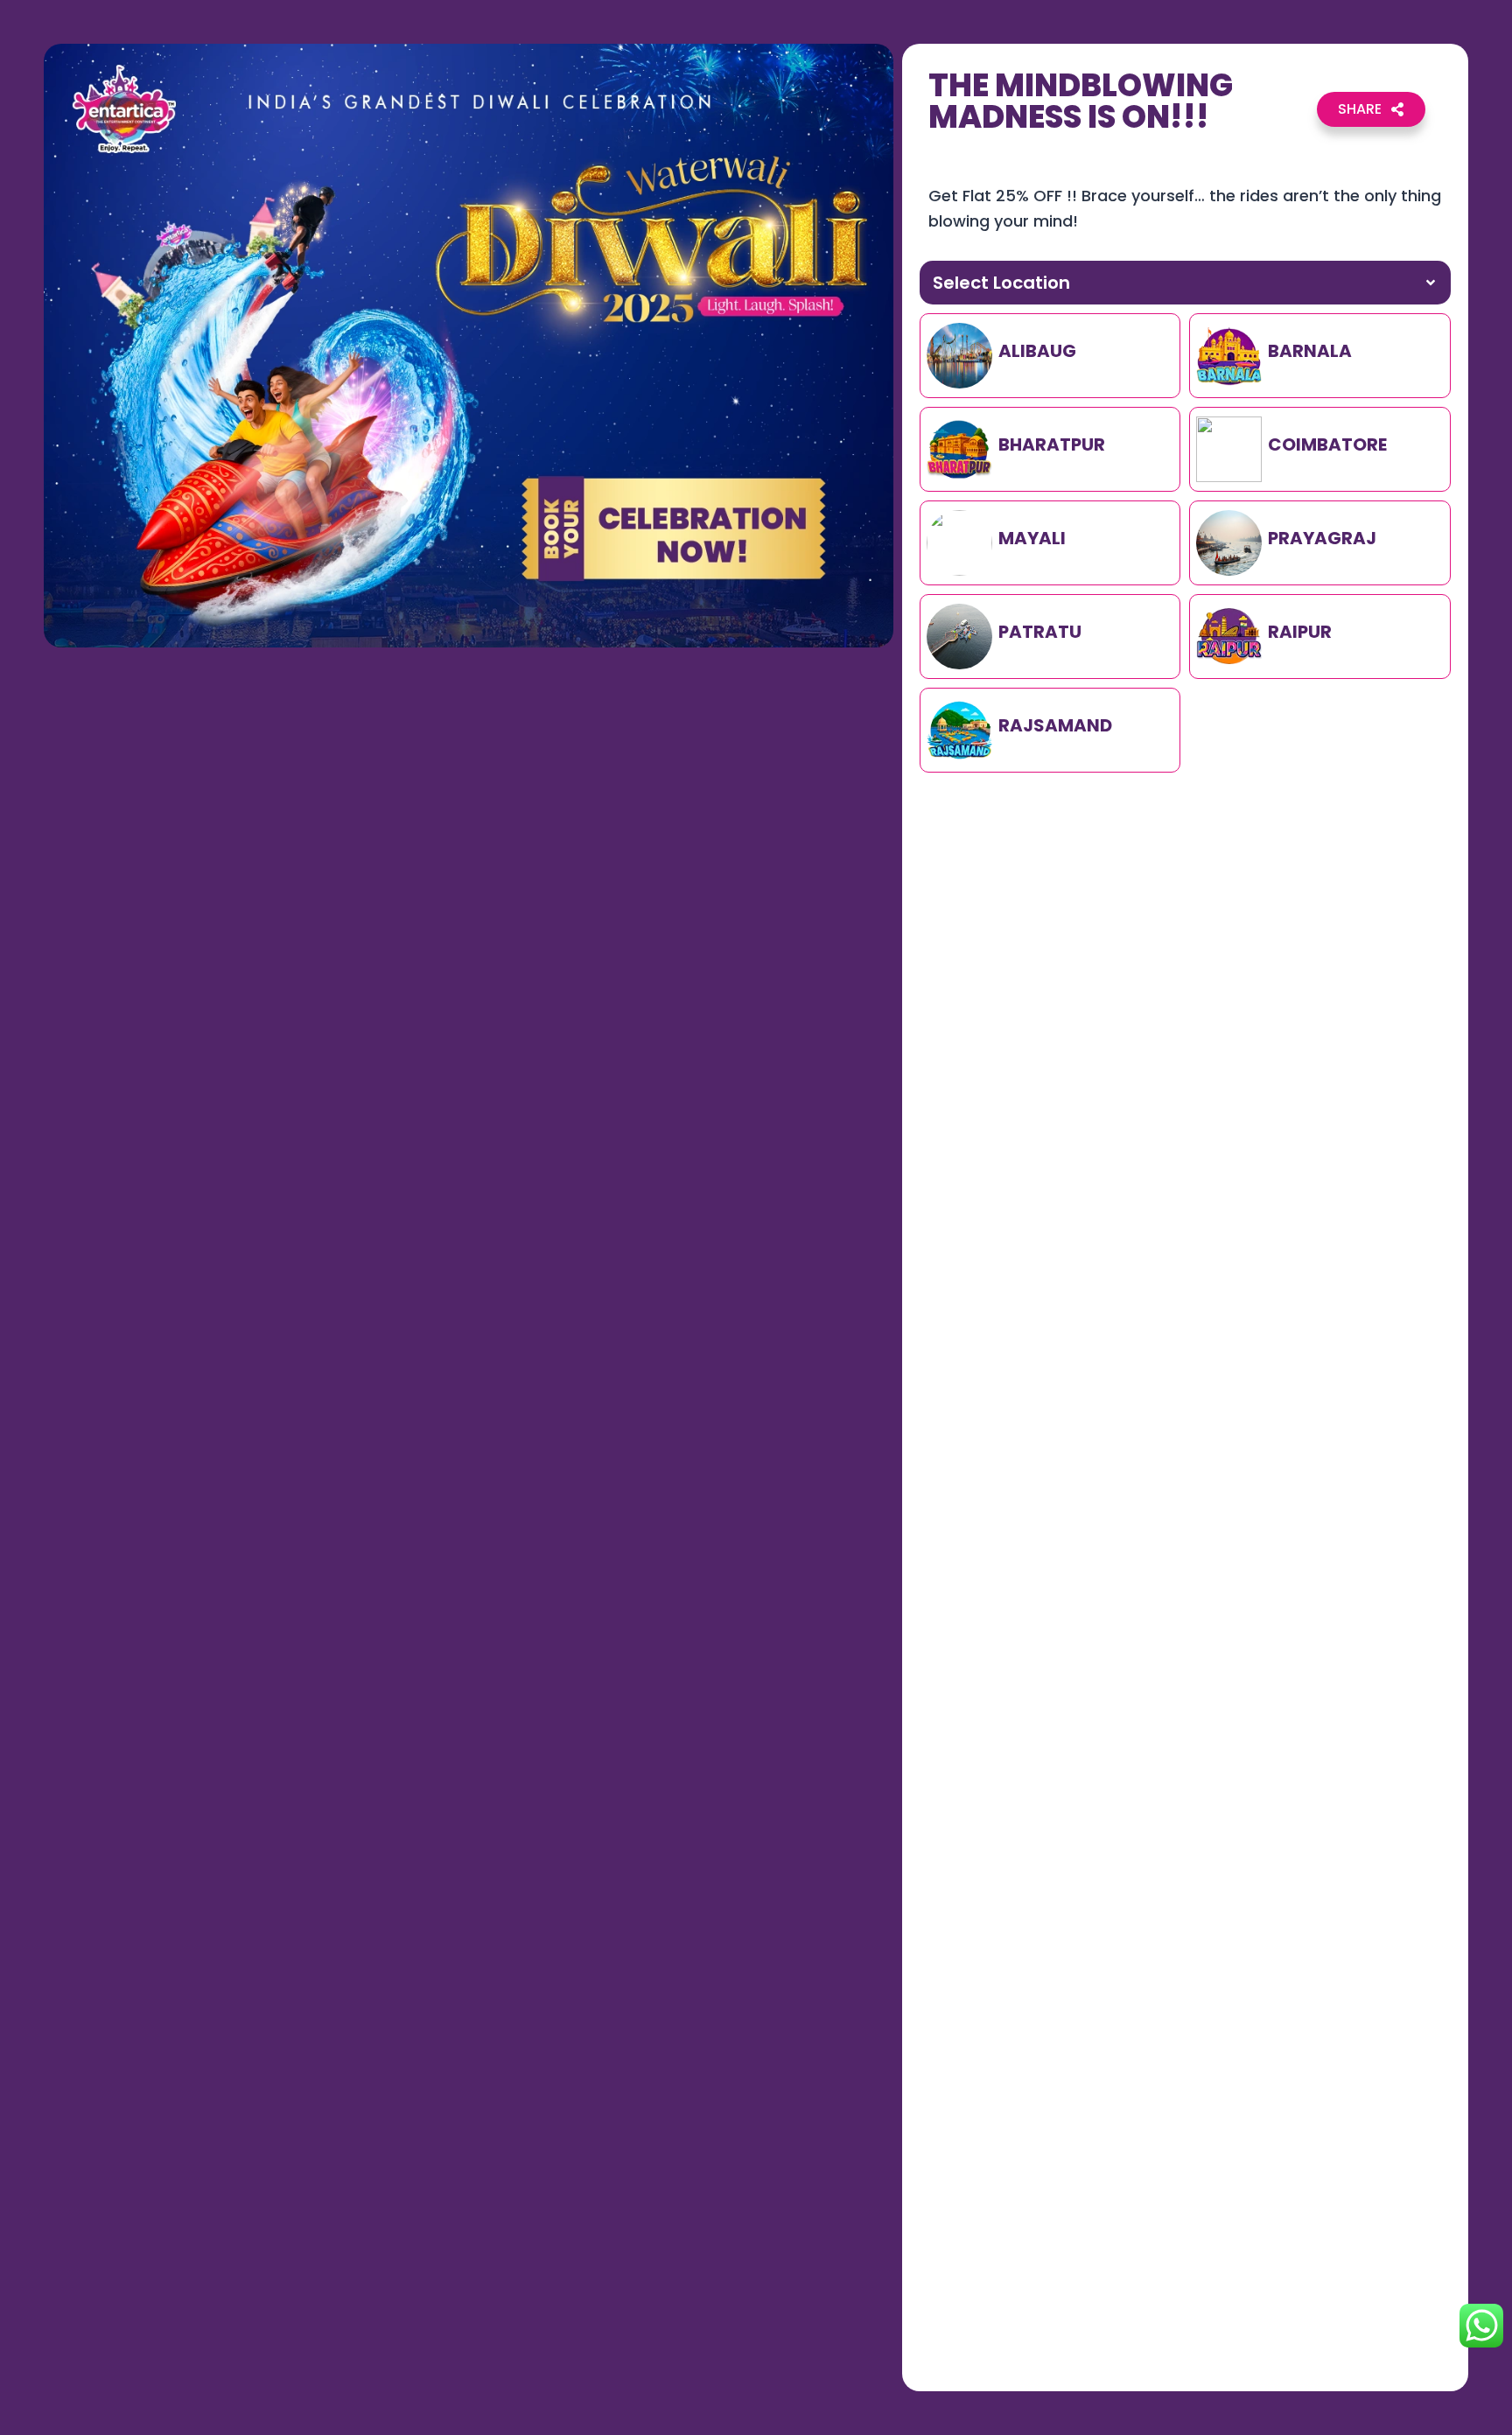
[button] (1371, 109)
